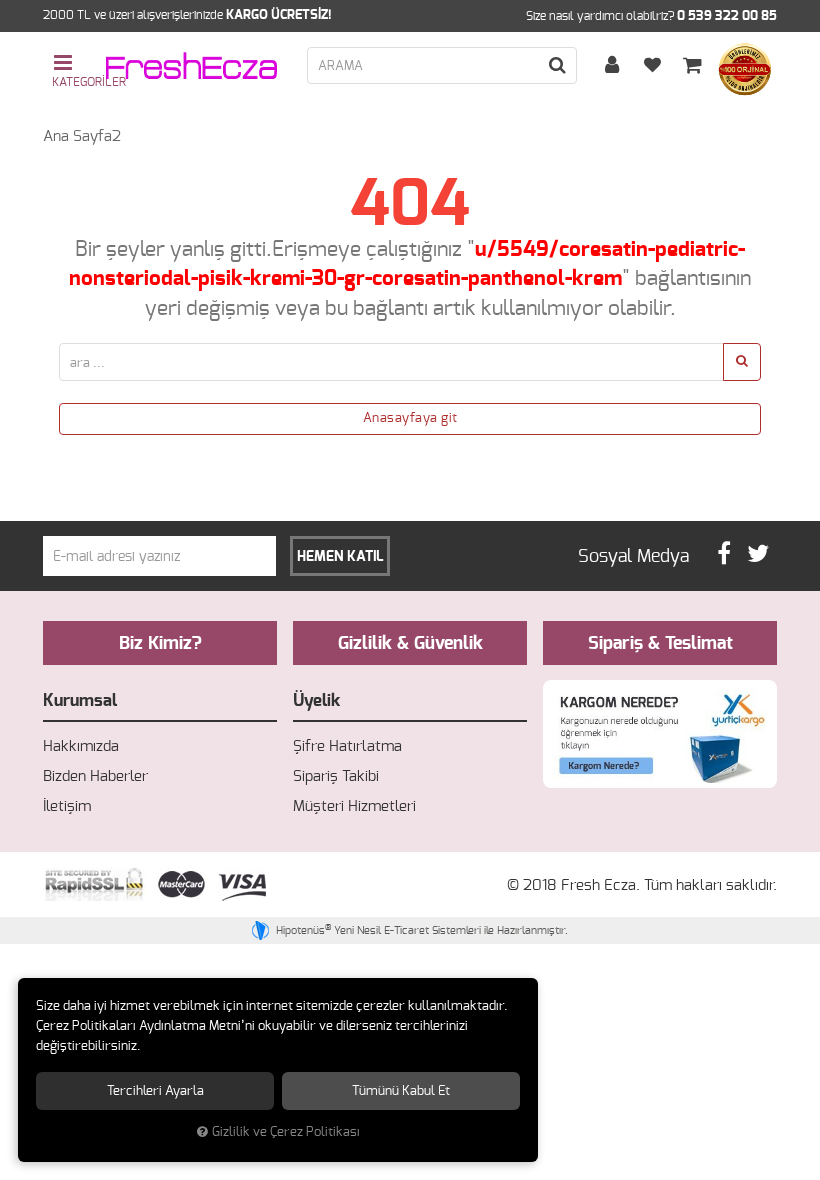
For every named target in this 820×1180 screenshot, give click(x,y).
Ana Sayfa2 (82, 136)
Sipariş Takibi (336, 776)
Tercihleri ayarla (155, 1091)
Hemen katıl (340, 557)
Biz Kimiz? (160, 644)
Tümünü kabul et (401, 1091)
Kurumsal (80, 700)
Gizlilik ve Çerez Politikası (286, 1132)
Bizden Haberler (95, 776)
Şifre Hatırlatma (347, 746)
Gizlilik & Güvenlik (410, 644)
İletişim (67, 806)
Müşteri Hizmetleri (354, 806)
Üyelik (316, 700)
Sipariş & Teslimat (660, 644)
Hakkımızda (81, 746)
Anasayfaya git (410, 418)
